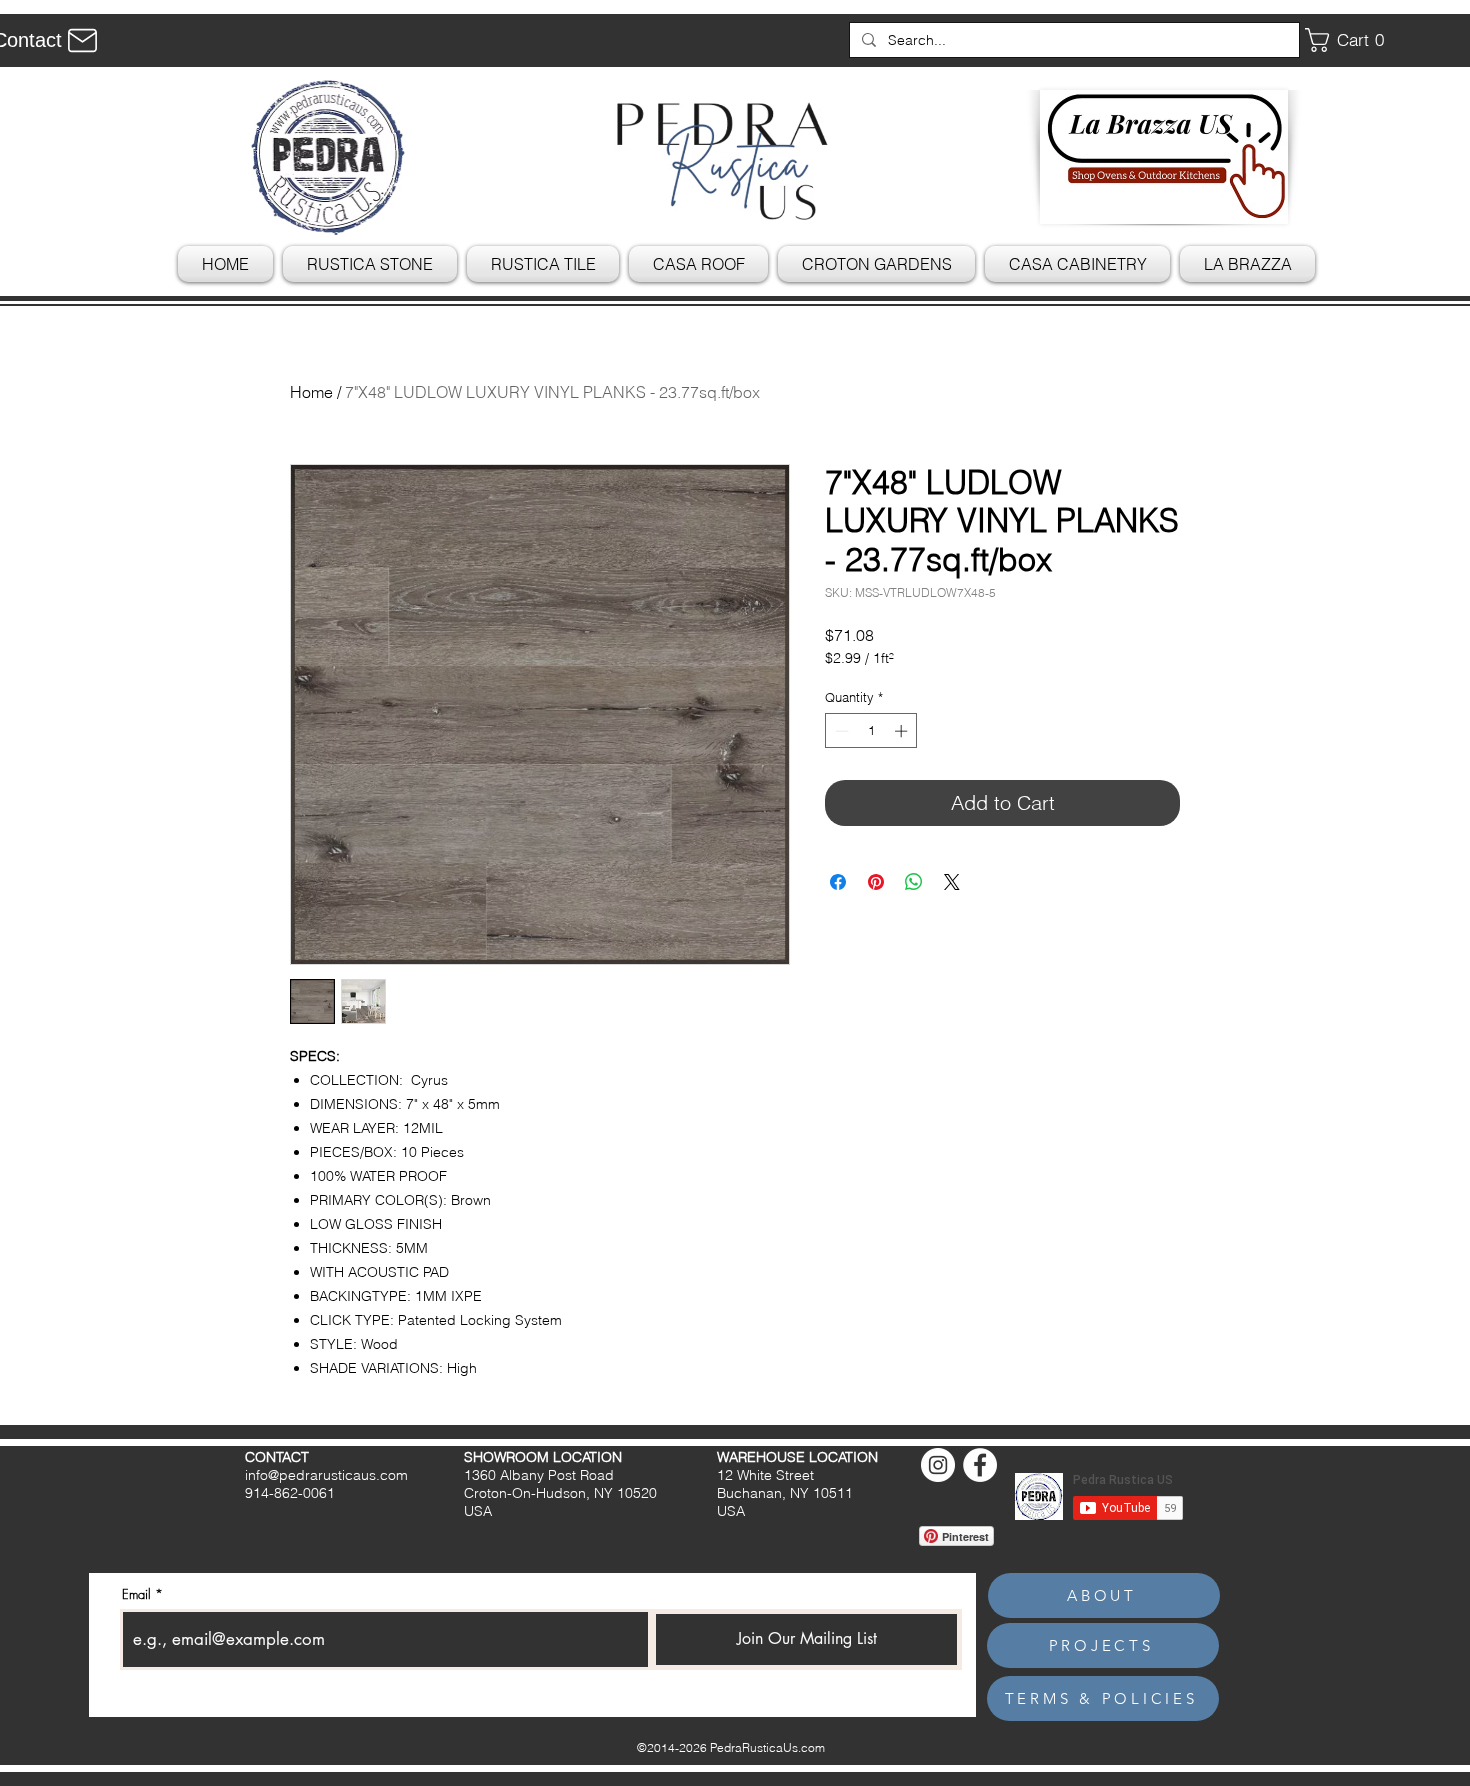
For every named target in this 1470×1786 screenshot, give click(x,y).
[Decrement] (840, 731)
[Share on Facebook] (838, 882)
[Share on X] (952, 882)
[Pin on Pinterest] (876, 882)
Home (311, 392)
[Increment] (903, 731)
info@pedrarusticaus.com (326, 1475)
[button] (1352, 40)
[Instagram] (938, 1465)
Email (136, 1594)
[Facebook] (980, 1465)
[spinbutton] (871, 731)
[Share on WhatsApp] (914, 882)
